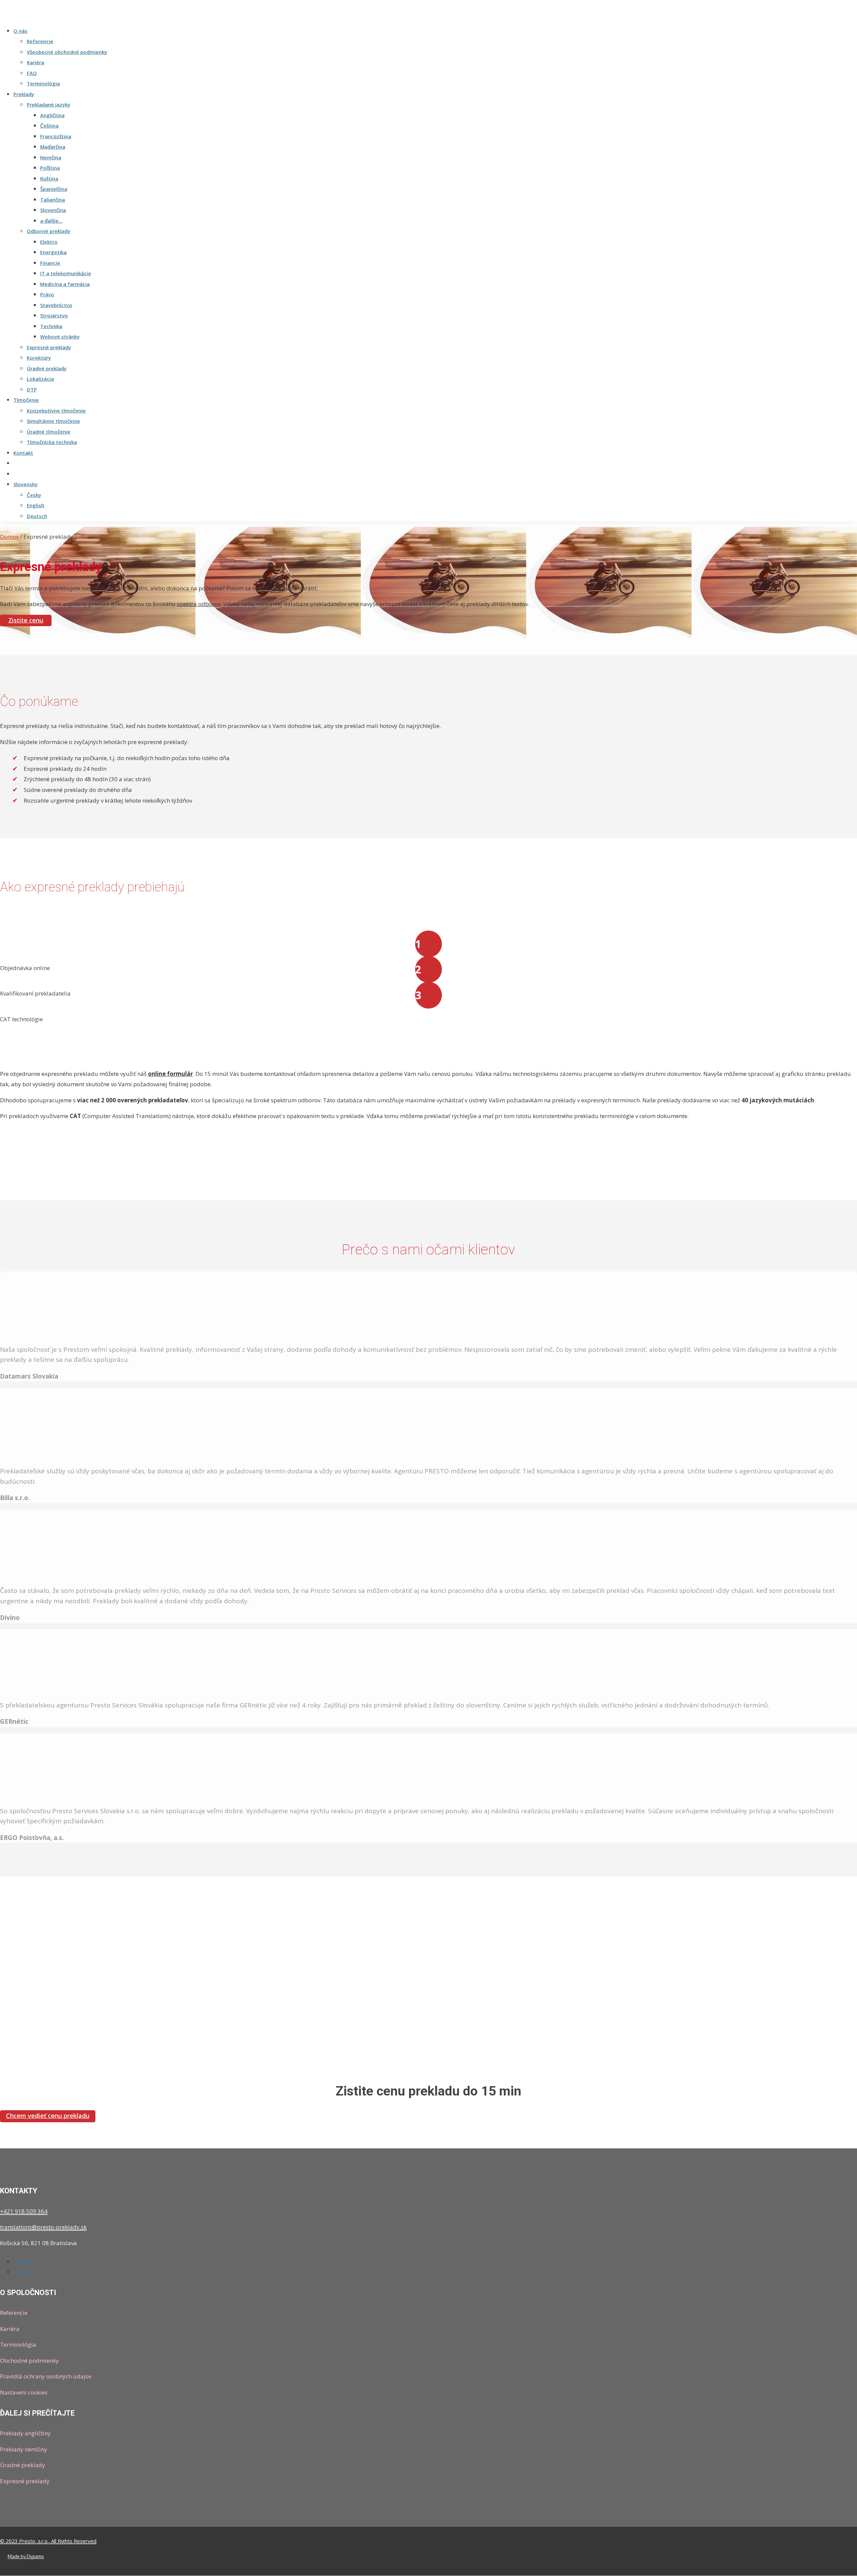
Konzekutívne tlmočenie (56, 411)
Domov (9, 537)
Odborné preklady (49, 231)
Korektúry (39, 358)
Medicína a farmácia (65, 284)
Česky (34, 495)
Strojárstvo (54, 315)
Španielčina (54, 189)
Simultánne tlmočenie (53, 421)
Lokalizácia (40, 379)
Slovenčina (53, 210)
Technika (51, 326)
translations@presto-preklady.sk (43, 2227)
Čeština (49, 126)
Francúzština (56, 136)
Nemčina (51, 157)
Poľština (50, 168)
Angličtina (52, 115)
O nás (20, 31)
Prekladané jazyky (49, 104)
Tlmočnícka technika (52, 442)
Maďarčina (53, 147)
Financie (50, 263)
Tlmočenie (26, 400)
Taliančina (53, 200)
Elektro (49, 242)
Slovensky (25, 484)
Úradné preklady (47, 368)
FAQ (32, 73)
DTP (32, 389)
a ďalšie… (51, 221)
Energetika (53, 252)
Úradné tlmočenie (49, 432)
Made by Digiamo (26, 2556)
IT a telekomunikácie (66, 273)
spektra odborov (199, 604)
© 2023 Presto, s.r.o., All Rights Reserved (48, 2541)
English (35, 505)
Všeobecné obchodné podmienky (67, 52)
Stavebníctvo (56, 305)
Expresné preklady (49, 347)
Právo (47, 294)
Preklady (24, 94)
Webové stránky (60, 337)
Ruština (49, 178)
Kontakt (23, 453)
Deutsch (37, 516)
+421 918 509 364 (24, 2211)
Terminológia (43, 83)
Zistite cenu (26, 620)
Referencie (40, 41)
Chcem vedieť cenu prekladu (48, 2116)
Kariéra (35, 62)
